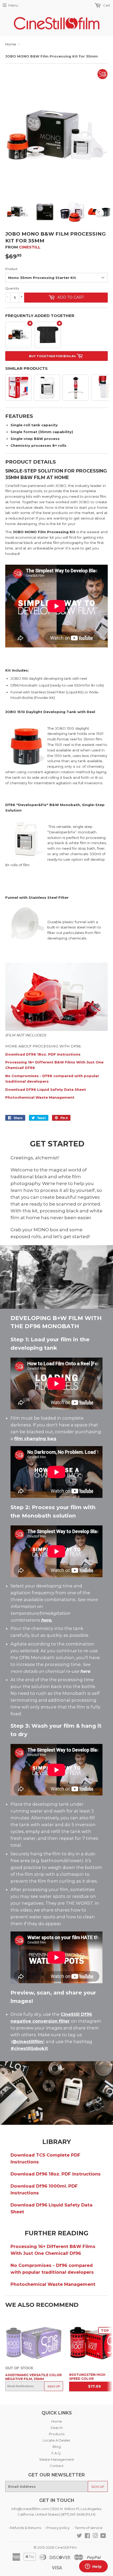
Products (57, 2434)
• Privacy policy (57, 2528)
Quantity (12, 288)
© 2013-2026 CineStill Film (55, 2547)
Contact (57, 2466)
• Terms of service (88, 2528)
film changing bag (35, 1438)
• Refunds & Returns (25, 2528)
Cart (106, 5)
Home (11, 44)
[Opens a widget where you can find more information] (93, 2567)
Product (11, 269)
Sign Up (54, 2386)
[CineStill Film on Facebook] (87, 2536)
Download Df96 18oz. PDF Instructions (43, 1054)
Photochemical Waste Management (40, 1097)
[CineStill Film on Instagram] (95, 2536)
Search (57, 2428)
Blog (57, 2447)
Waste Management (57, 2459)
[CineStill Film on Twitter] (79, 2536)
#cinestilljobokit (29, 2048)
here (46, 1620)
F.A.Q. (56, 2453)
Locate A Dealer (56, 2440)
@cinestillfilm (28, 2042)
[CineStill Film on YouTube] (103, 2536)
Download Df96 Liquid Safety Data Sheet (46, 1089)
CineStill (30, 247)
